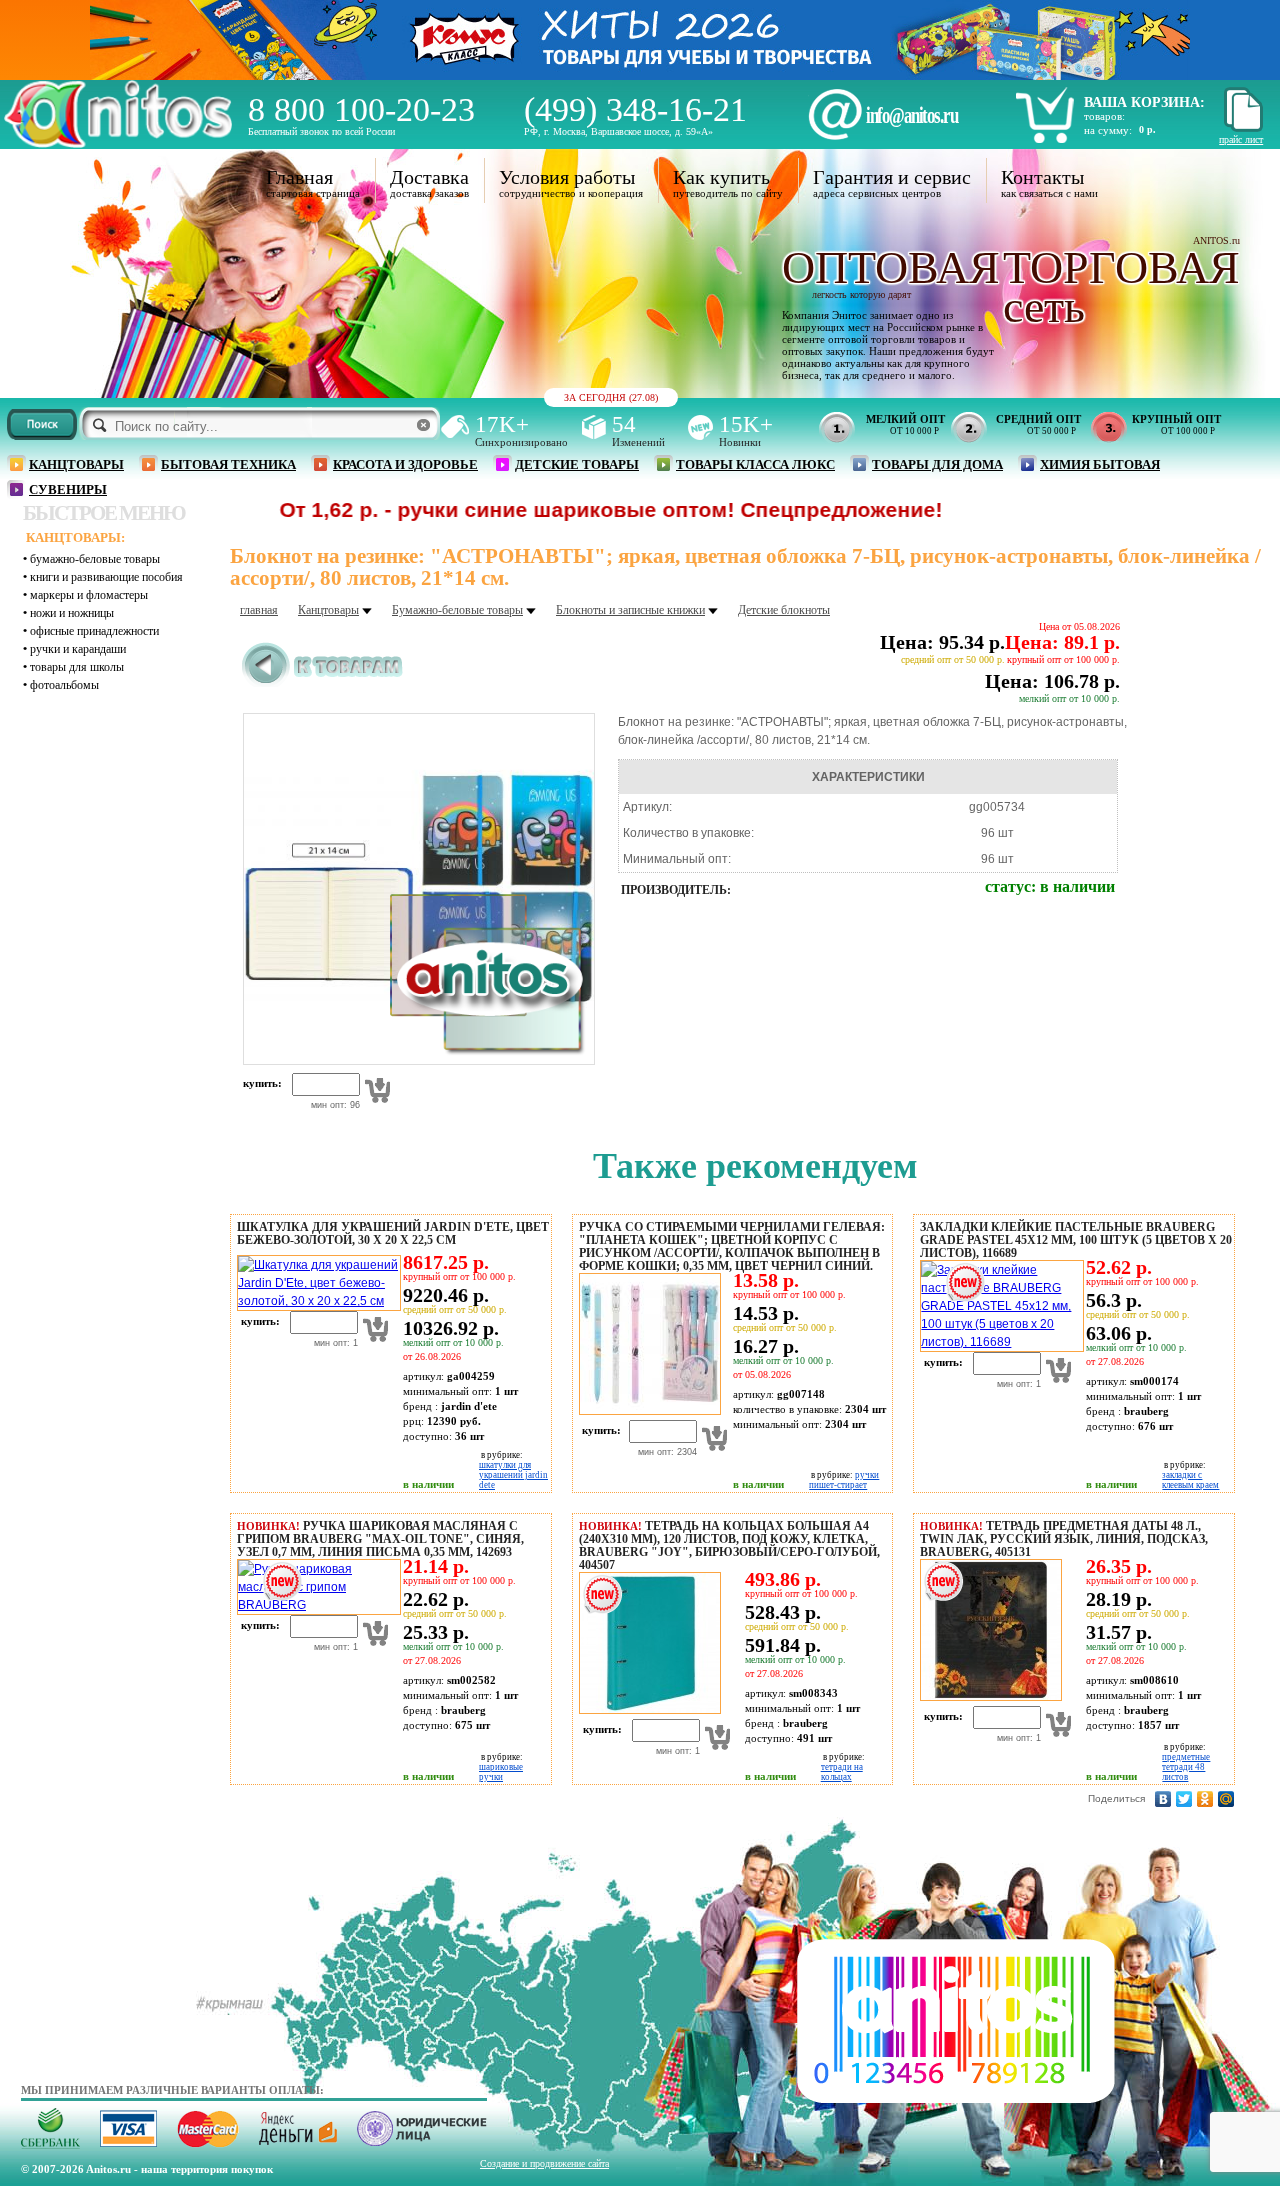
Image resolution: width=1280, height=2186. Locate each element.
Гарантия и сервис (892, 177)
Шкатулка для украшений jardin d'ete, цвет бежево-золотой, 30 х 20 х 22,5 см (393, 1233)
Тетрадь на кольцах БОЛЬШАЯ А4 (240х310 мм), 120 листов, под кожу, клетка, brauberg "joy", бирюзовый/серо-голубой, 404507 (729, 1545)
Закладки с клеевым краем (1190, 1480)
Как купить (721, 177)
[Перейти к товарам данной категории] (322, 683)
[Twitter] (1184, 1799)
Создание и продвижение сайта (544, 2163)
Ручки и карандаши (78, 649)
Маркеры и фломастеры (89, 595)
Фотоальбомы (64, 685)
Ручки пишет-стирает (844, 1480)
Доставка (429, 177)
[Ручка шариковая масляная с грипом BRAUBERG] (316, 1605)
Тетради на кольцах (842, 1772)
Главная (299, 177)
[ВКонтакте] (1163, 1799)
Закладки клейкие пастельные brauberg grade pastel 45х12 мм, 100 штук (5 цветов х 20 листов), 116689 (1076, 1240)
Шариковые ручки (501, 1772)
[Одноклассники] (1205, 1799)
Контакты (1042, 177)
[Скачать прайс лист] (1241, 128)
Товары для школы (77, 667)
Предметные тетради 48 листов (1186, 1767)
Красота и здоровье (405, 464)
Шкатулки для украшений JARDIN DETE (513, 1475)
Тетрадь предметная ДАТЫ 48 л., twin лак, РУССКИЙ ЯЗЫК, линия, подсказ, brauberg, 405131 (1064, 1539)
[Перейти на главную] (118, 142)
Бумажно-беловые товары (95, 559)
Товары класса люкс (755, 464)
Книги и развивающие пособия (106, 577)
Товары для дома (937, 464)
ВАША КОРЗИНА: (1144, 102)
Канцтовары (76, 464)
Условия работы (567, 177)
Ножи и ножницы (72, 613)
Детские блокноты (784, 610)
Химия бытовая (1100, 464)
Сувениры (68, 489)
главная (259, 610)
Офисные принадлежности (94, 631)
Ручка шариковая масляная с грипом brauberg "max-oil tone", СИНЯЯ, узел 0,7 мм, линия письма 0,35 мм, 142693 (380, 1539)
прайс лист (1241, 139)
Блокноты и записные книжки (630, 610)
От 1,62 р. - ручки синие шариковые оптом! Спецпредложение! (529, 509)
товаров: (1104, 116)
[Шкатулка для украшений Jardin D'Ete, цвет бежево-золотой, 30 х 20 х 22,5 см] (316, 1301)
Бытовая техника (228, 464)
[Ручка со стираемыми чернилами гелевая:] (647, 1411)
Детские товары (577, 464)
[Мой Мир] (1226, 1799)
